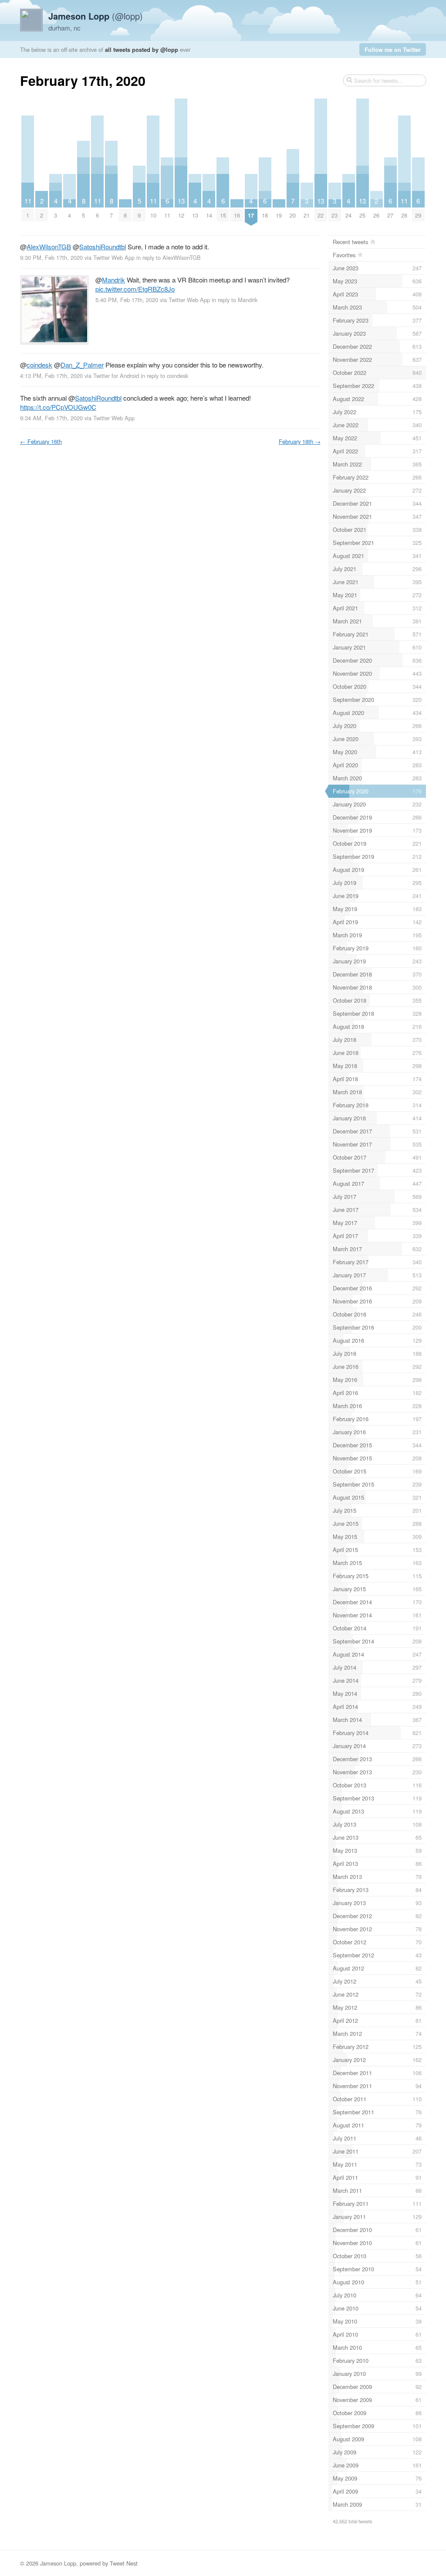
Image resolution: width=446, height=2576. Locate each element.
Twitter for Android (116, 376)
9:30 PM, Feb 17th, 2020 (51, 257)
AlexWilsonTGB (49, 247)
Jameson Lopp (58, 2563)
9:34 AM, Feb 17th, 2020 (51, 418)
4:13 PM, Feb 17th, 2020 (51, 376)
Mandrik (113, 280)
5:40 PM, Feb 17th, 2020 (127, 300)
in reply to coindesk (164, 376)
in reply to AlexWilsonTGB (169, 257)
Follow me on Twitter (393, 49)
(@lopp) (96, 16)
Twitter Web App (114, 257)
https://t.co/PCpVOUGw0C (58, 407)
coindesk (39, 365)
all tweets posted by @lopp (142, 49)
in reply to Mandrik (235, 300)
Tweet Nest (124, 2563)
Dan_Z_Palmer (82, 365)
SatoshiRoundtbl (103, 247)
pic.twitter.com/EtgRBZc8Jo (135, 289)
